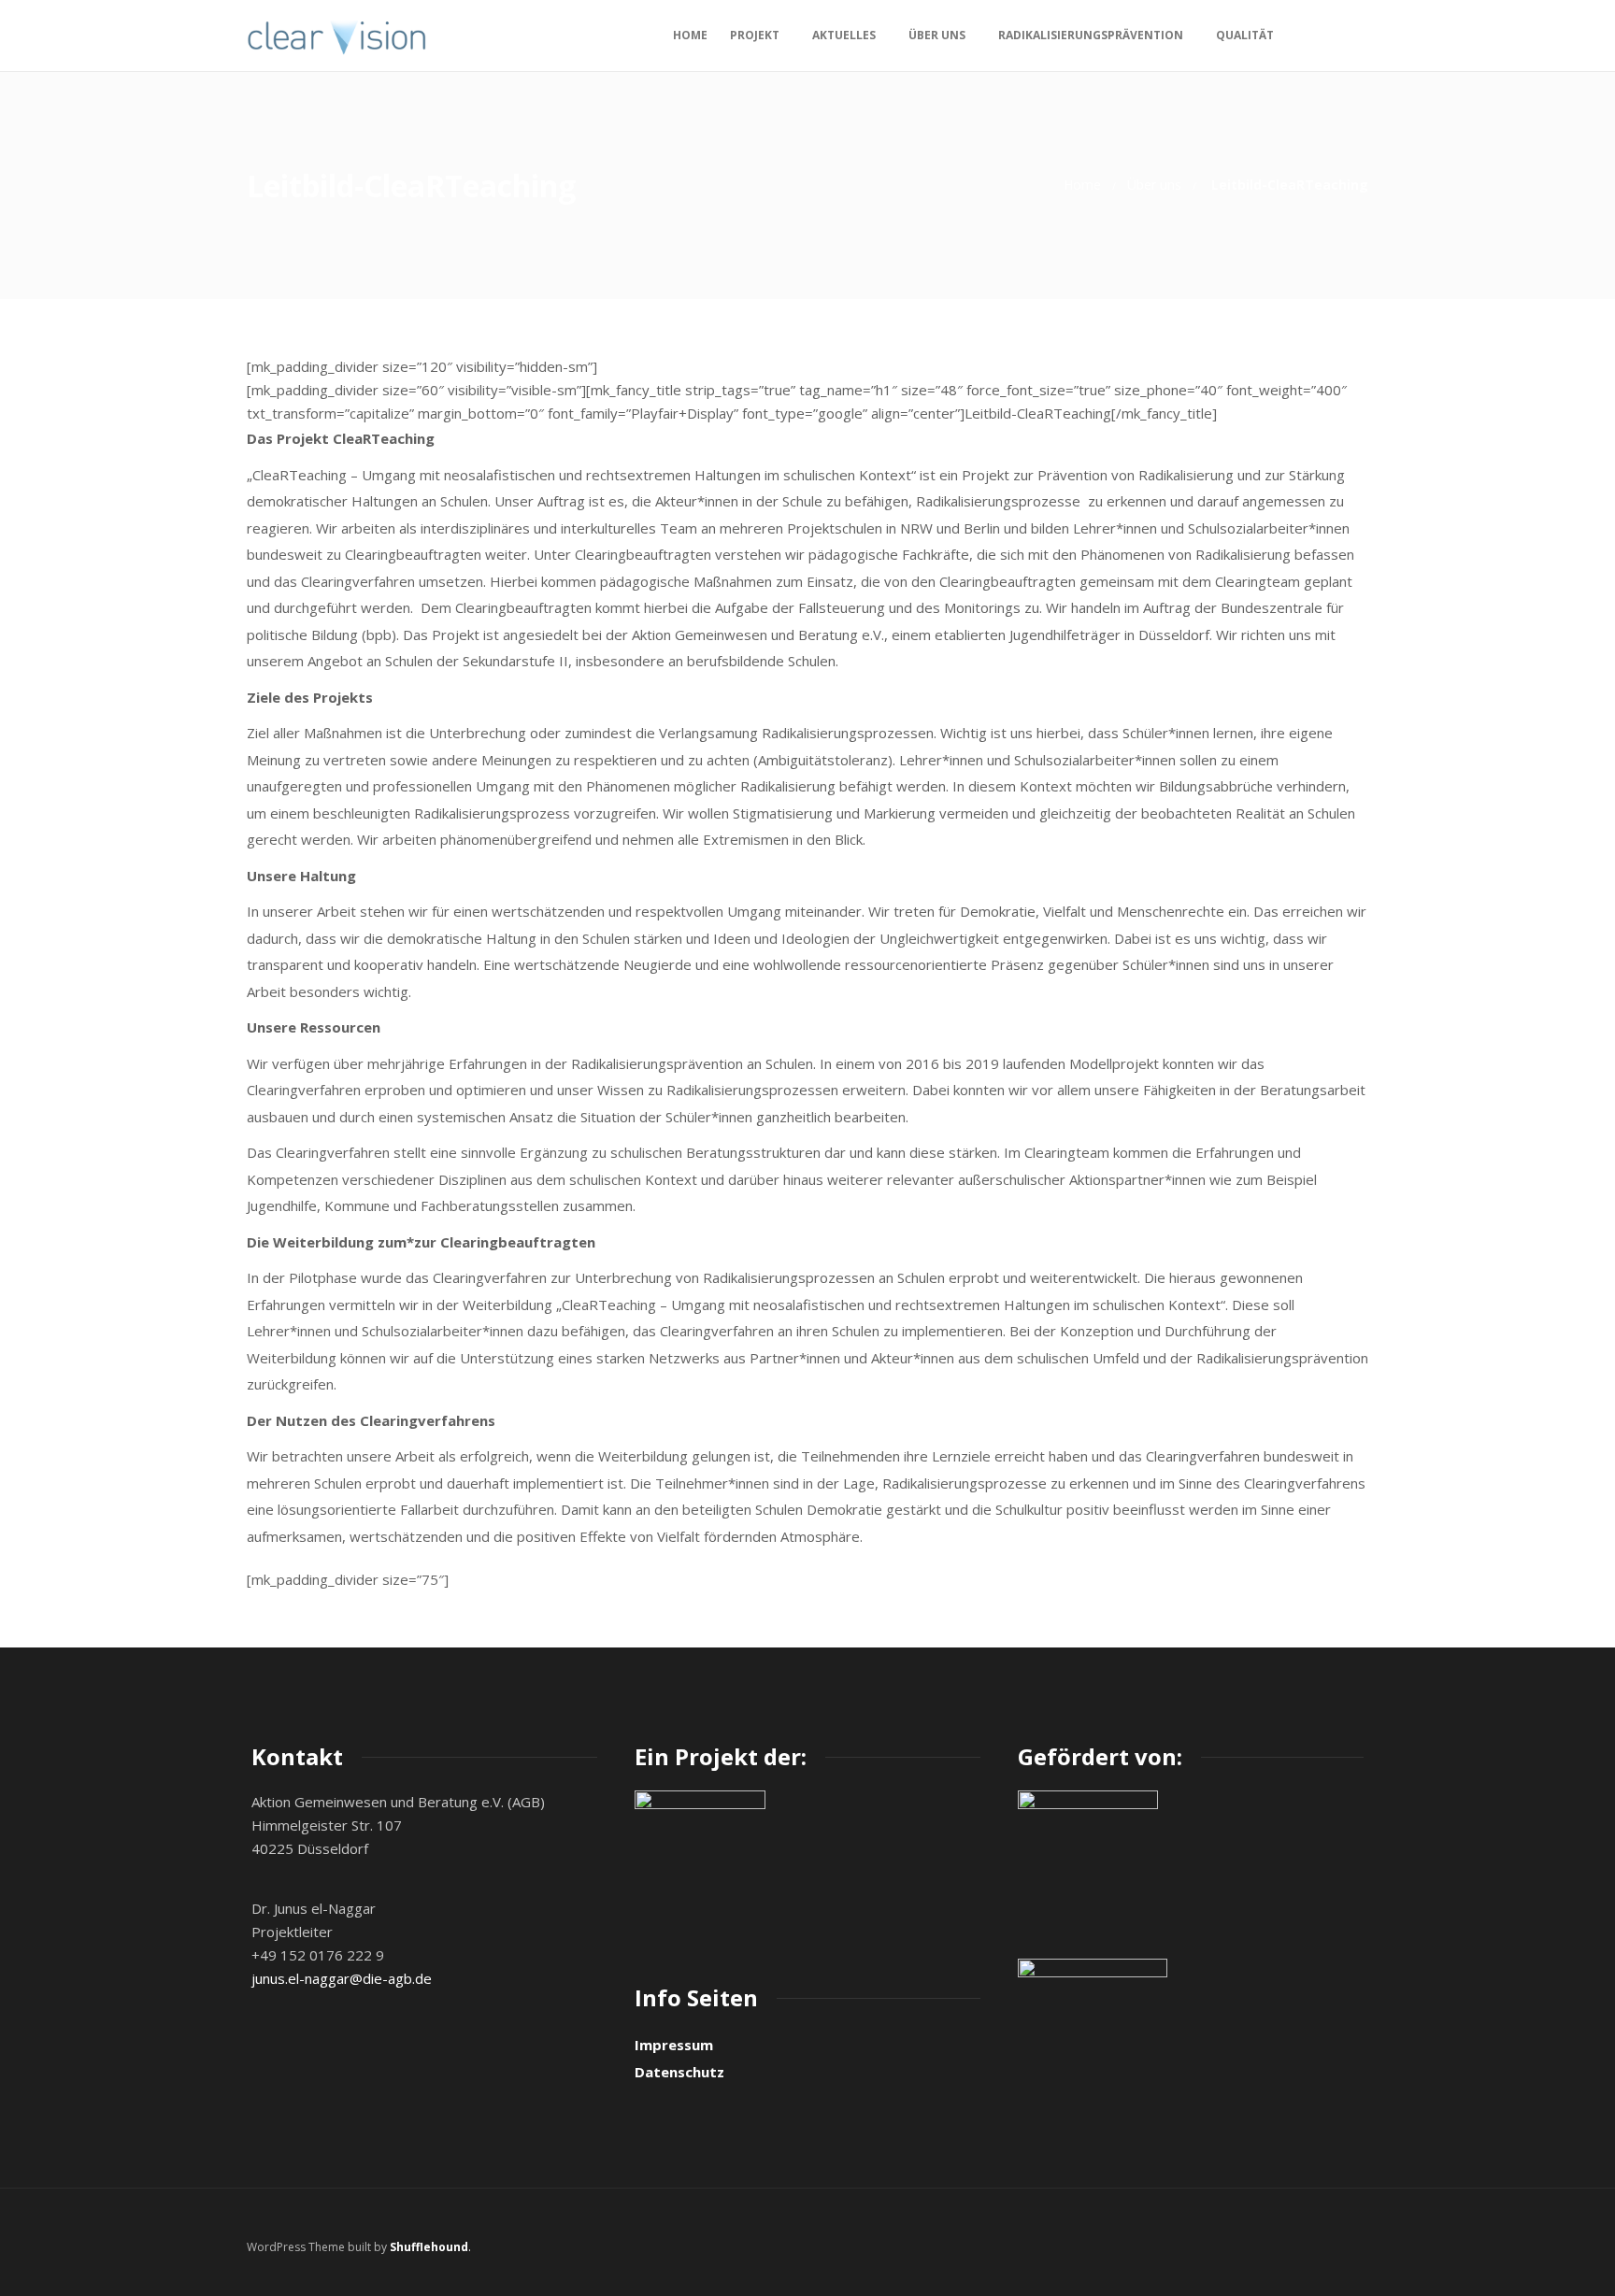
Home (690, 35)
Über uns (937, 35)
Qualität (1245, 35)
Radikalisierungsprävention (1091, 35)
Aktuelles (844, 35)
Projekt (755, 35)
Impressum (674, 2045)
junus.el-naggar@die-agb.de (342, 1978)
